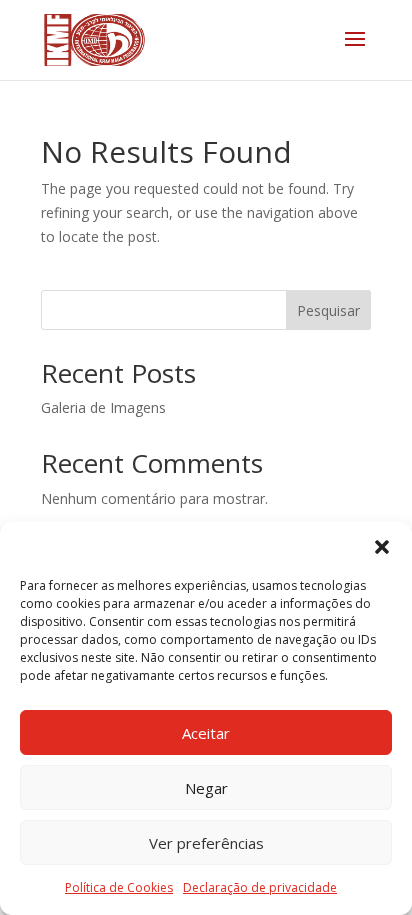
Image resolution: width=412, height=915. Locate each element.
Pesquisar (328, 310)
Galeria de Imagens (103, 407)
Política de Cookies (119, 887)
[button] (382, 547)
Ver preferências (206, 843)
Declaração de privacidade (260, 887)
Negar (206, 788)
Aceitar (206, 733)
